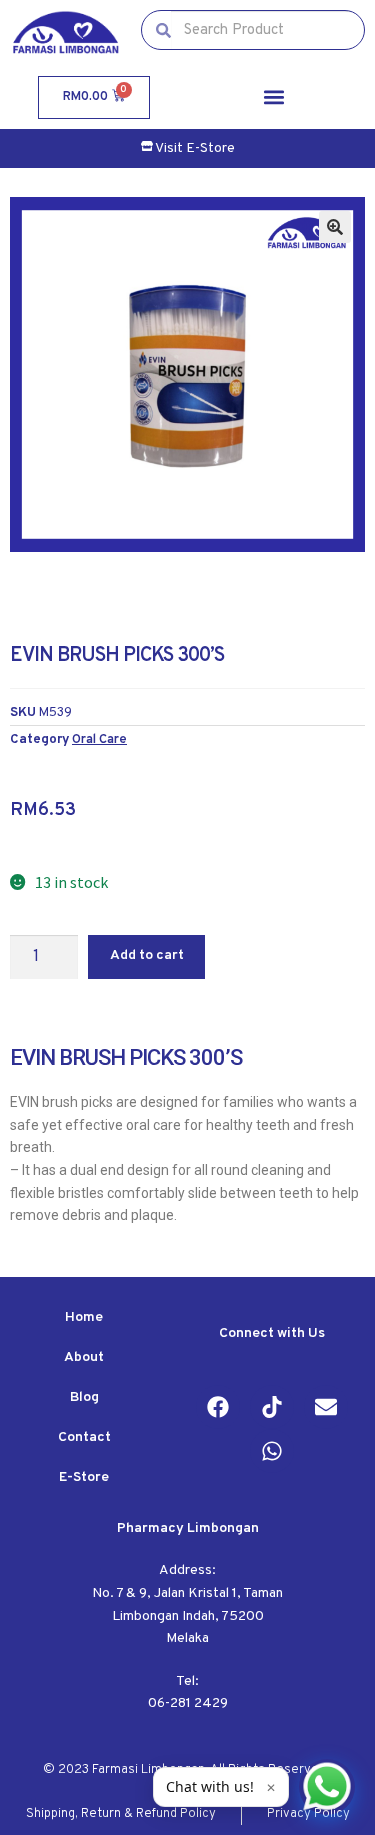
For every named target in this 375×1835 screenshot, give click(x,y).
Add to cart (147, 955)
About (84, 1357)
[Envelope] (326, 1407)
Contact (84, 1437)
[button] (273, 97)
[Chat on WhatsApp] (327, 1787)
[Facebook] (218, 1407)
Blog (84, 1397)
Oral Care (99, 739)
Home (84, 1317)
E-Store (84, 1477)
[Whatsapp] (272, 1451)
